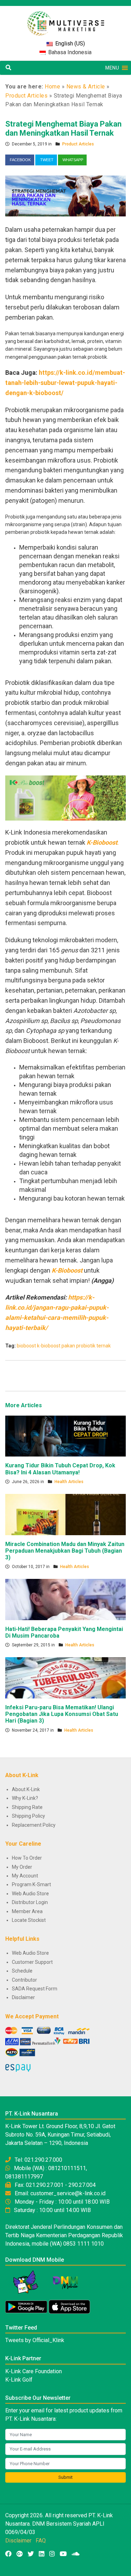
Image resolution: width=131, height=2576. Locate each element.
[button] (112, 68)
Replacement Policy (34, 1825)
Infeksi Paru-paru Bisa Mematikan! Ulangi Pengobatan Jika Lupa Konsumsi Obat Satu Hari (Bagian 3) (62, 1714)
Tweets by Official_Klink (35, 2340)
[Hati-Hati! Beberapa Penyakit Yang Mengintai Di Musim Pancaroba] (65, 1599)
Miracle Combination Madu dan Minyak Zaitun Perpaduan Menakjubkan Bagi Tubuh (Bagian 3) (65, 1551)
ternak (104, 1346)
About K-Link (26, 1789)
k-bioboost (49, 1346)
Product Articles (26, 96)
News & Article (86, 87)
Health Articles (69, 1482)
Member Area (27, 1911)
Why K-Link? (25, 1798)
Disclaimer (23, 1997)
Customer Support (32, 1962)
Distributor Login (30, 1902)
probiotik (86, 1346)
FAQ (41, 2541)
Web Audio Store (30, 1894)
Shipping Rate (27, 1807)
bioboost (26, 1346)
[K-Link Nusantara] (66, 20)
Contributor (24, 1980)
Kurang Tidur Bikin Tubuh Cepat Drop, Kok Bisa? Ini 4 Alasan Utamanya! (60, 1469)
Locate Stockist (29, 1920)
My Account (25, 1876)
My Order (22, 1867)
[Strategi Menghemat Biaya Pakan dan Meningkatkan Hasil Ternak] (65, 195)
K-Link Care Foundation (34, 2371)
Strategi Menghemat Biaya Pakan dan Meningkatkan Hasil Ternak (63, 128)
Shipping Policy (28, 1816)
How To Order (27, 1858)
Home (52, 87)
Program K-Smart (31, 1884)
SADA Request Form (35, 1989)
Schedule (22, 1971)
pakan (68, 1346)
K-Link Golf (19, 2380)
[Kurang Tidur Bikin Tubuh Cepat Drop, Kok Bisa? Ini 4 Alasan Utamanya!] (65, 1436)
